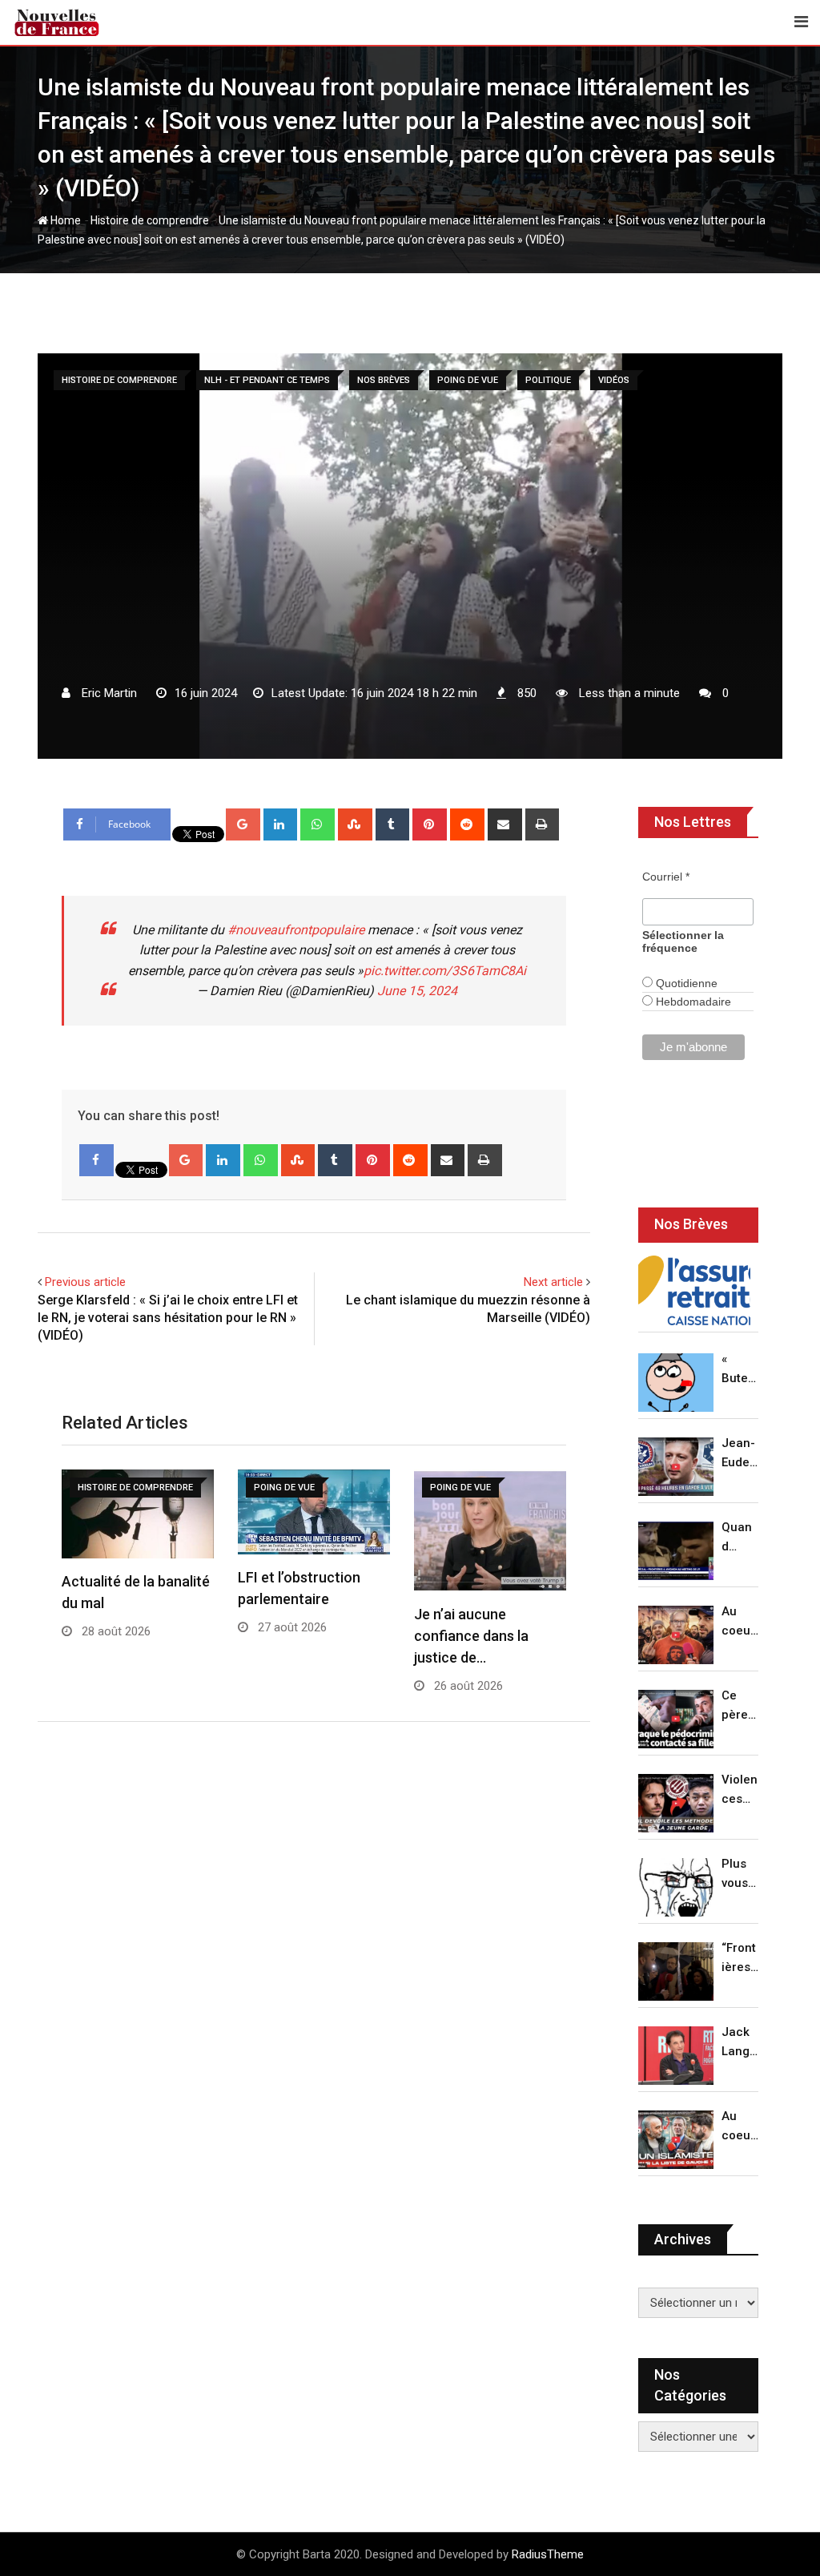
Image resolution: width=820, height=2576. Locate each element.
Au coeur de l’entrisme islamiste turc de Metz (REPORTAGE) (740, 2127)
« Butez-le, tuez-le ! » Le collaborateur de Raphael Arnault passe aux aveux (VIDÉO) (740, 1370)
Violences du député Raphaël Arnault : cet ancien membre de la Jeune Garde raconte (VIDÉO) (740, 1790)
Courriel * (666, 877)
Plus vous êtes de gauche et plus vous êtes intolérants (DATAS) (740, 1875)
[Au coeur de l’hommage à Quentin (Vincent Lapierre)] (676, 1635)
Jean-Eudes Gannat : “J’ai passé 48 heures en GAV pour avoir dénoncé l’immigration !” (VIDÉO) (740, 1454)
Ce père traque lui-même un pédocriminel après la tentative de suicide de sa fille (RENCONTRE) (740, 1706)
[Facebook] (96, 1160)
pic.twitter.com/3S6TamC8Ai (445, 971)
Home (64, 220)
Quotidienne (685, 983)
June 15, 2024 (417, 991)
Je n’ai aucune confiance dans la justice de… (471, 1636)
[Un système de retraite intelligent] (694, 1291)
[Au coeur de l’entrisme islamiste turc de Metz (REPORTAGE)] (676, 2140)
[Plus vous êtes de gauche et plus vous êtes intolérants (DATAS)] (676, 1887)
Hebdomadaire (692, 1002)
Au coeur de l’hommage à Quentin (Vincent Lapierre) (740, 1622)
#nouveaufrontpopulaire (296, 930)
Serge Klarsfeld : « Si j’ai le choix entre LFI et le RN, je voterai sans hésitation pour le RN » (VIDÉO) (168, 1318)
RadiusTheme (548, 2554)
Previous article (85, 1282)
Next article (553, 1282)
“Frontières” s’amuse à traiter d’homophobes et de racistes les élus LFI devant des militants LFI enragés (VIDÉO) (740, 1959)
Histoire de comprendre (150, 220)
